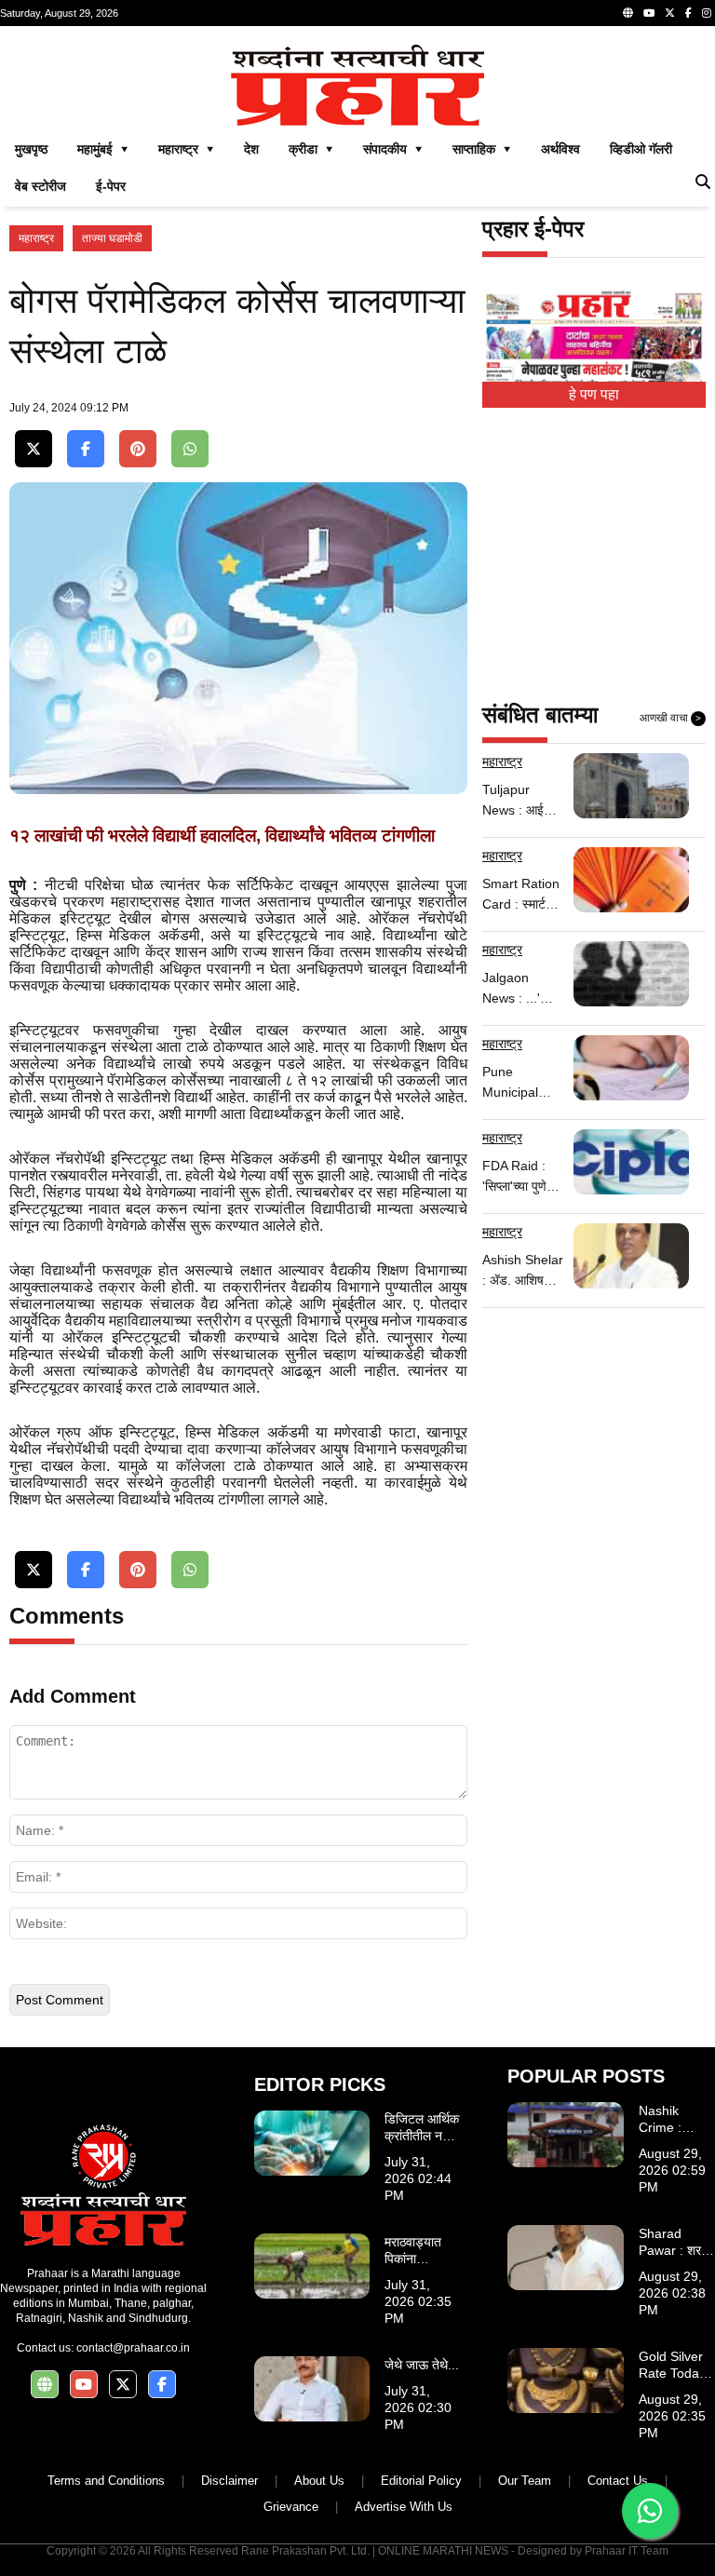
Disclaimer (229, 2481)
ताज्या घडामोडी (112, 238)
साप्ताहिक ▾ (482, 149)
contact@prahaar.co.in (133, 2348)
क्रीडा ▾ (311, 149)
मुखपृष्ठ (31, 149)
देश (251, 149)
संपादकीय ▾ (393, 149)
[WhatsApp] (190, 449)
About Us (319, 2481)
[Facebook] (688, 13)
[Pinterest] (138, 449)
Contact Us (618, 2481)
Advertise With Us (404, 2507)
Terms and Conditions (106, 2481)
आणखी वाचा (670, 718)
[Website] (628, 13)
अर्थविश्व (560, 149)
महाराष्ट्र (36, 238)
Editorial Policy (421, 2481)
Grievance (291, 2507)
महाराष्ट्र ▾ (186, 149)
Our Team (525, 2481)
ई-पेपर (111, 186)
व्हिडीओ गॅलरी (641, 149)
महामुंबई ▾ (103, 149)
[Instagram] (707, 13)
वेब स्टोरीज (40, 186)
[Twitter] (670, 13)
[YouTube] (649, 13)
